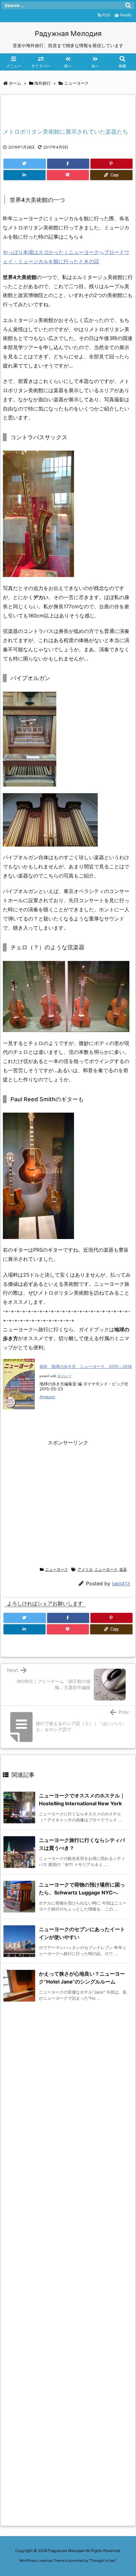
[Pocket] (68, 175)
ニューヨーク (77, 83)
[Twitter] (25, 164)
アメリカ (85, 1569)
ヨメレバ (64, 1376)
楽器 (123, 1569)
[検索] (128, 5)
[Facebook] (68, 164)
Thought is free (102, 2561)
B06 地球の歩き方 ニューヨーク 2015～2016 (86, 1366)
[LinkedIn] (25, 175)
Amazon (47, 1397)
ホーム (15, 83)
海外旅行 (42, 83)
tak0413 (121, 1584)
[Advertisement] (68, 1504)
